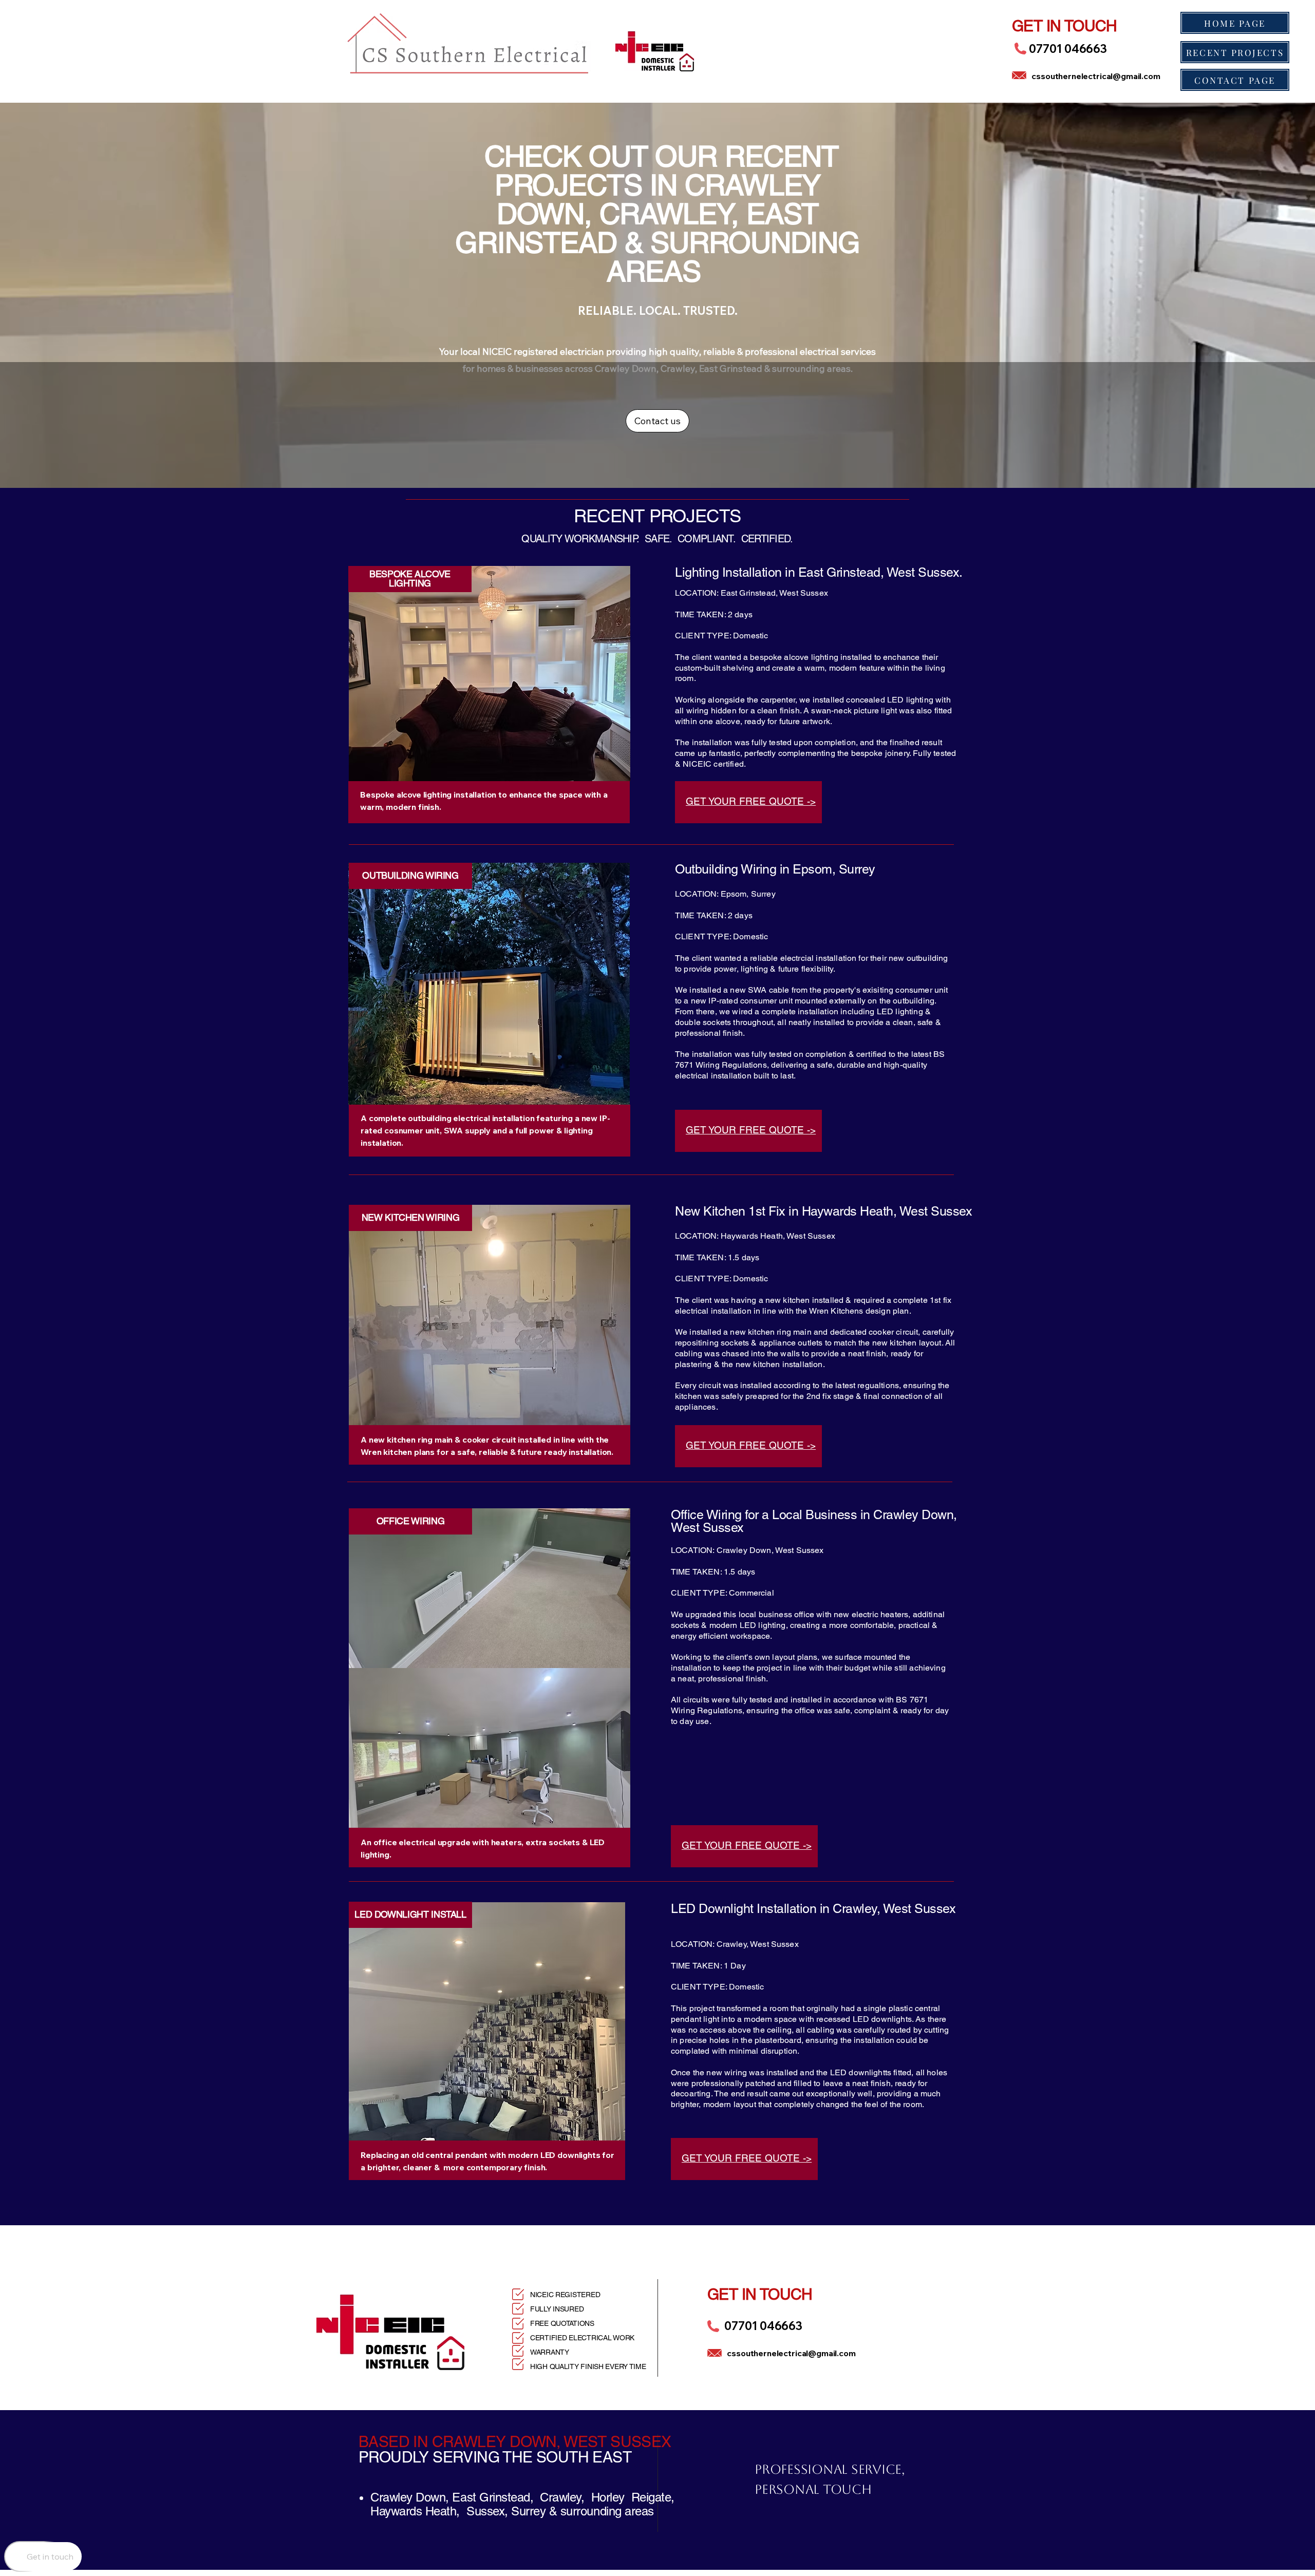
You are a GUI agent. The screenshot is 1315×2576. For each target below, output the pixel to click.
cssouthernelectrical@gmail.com (1096, 76)
